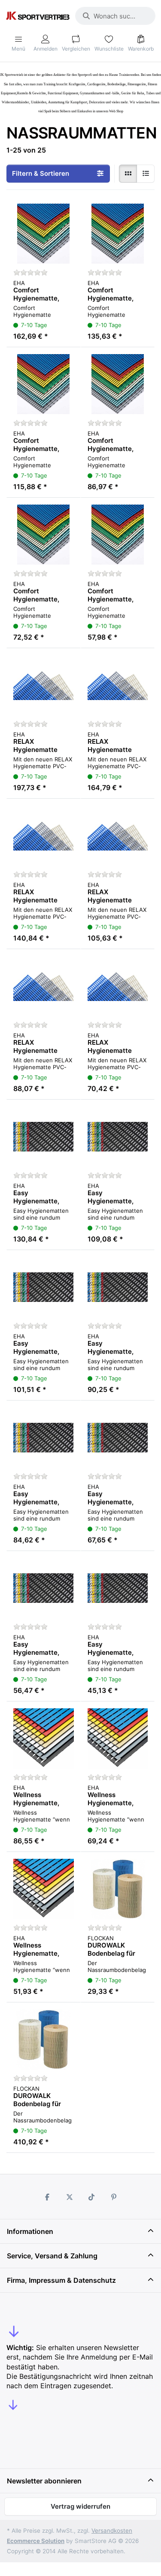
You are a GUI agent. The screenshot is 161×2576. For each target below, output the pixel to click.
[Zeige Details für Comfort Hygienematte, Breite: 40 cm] (118, 535)
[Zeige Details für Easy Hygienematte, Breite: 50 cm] (44, 1588)
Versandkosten (112, 2531)
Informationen (30, 2231)
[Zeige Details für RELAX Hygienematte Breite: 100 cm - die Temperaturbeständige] (118, 685)
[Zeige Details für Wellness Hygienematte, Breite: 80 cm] (118, 1739)
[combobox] (115, 16)
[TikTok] (92, 2197)
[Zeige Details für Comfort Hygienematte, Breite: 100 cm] (118, 234)
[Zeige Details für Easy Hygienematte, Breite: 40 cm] (118, 1588)
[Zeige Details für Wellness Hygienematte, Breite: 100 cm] (44, 1739)
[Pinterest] (114, 2197)
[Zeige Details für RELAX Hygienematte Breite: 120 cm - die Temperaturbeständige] (44, 685)
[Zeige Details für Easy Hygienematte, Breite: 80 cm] (118, 1287)
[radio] (128, 174)
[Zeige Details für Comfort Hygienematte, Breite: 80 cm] (44, 384)
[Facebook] (47, 2197)
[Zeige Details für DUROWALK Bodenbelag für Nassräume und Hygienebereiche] (118, 1889)
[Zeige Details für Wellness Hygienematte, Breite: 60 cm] (44, 1889)
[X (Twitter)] (70, 2197)
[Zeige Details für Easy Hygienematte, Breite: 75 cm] (44, 1438)
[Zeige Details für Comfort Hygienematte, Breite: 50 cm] (44, 535)
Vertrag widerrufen (80, 2506)
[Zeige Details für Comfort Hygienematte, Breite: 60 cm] (118, 384)
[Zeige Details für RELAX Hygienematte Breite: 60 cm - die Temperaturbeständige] (118, 836)
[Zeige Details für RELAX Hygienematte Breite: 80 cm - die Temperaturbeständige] (44, 836)
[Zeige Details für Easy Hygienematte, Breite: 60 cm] (118, 1438)
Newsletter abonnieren (44, 2481)
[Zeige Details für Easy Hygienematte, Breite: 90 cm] (44, 1287)
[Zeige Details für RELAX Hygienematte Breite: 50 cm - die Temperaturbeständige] (44, 986)
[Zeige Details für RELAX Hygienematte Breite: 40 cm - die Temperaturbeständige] (118, 986)
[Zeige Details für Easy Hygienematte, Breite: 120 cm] (44, 1137)
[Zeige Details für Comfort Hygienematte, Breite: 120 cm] (44, 234)
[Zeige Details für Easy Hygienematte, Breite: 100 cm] (118, 1137)
